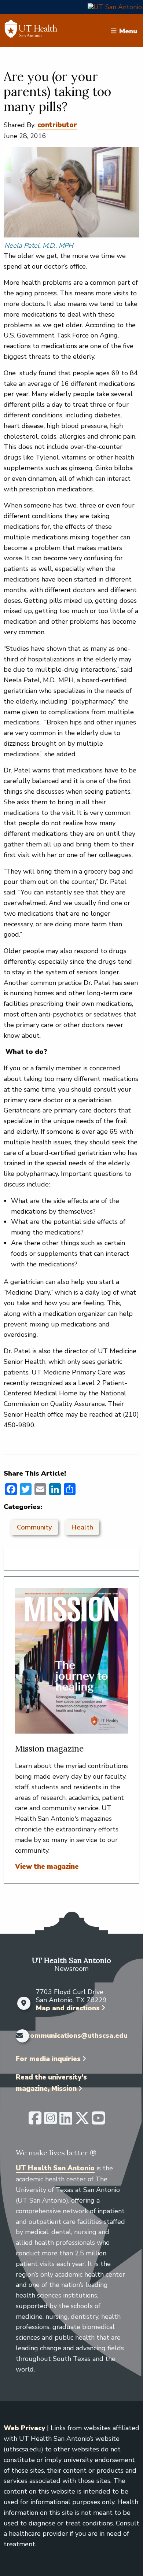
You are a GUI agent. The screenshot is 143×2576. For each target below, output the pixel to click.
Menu (128, 31)
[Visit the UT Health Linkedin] (66, 2121)
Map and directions (68, 2008)
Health (82, 1527)
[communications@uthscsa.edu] (19, 2036)
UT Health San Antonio (55, 2168)
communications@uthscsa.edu (77, 2036)
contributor (57, 125)
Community (34, 1527)
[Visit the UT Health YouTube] (98, 2121)
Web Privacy (24, 2428)
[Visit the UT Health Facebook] (35, 2121)
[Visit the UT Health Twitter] (82, 2121)
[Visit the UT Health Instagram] (50, 2121)
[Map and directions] (24, 2003)
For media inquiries (48, 2059)
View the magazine (47, 1867)
